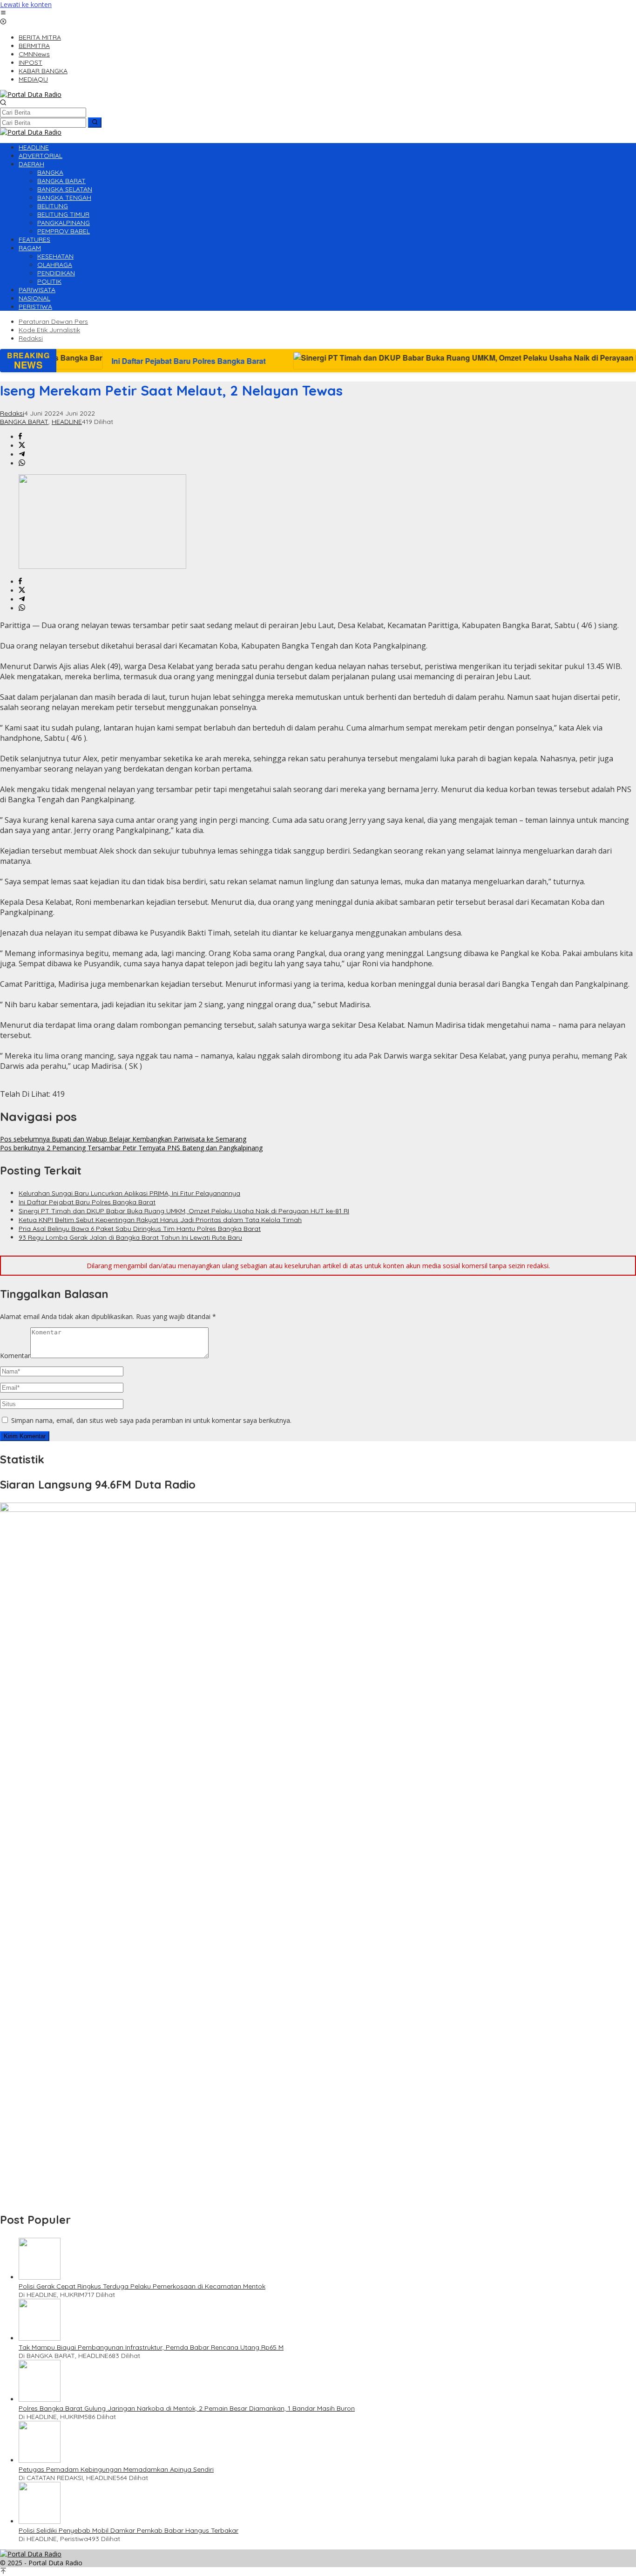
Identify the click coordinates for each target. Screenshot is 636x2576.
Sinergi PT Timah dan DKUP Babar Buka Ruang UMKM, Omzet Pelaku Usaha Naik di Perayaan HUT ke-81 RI (184, 1211)
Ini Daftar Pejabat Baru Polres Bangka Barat (87, 1202)
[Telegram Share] (22, 454)
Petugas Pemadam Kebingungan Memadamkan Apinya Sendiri (116, 2469)
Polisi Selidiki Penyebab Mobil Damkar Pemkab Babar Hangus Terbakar (129, 2530)
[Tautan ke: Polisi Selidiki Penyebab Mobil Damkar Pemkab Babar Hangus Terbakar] (40, 2521)
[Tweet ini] (22, 446)
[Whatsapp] (22, 463)
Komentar (15, 1356)
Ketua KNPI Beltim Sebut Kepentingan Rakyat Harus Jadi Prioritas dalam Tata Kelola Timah (160, 1220)
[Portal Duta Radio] (31, 94)
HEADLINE (67, 422)
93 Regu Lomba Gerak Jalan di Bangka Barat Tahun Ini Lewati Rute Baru (130, 1237)
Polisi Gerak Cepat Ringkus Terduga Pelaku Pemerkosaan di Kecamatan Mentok (142, 2286)
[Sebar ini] (20, 437)
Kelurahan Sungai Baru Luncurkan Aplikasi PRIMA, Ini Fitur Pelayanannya (129, 1193)
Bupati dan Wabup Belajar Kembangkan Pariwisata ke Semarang (123, 1139)
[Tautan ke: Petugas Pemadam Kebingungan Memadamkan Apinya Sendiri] (40, 2460)
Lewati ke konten (26, 4)
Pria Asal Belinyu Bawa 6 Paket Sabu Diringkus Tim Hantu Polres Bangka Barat (140, 1229)
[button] (95, 123)
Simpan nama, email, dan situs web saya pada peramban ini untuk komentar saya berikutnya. (151, 1420)
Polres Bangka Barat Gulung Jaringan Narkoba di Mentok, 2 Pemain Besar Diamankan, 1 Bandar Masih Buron (187, 2408)
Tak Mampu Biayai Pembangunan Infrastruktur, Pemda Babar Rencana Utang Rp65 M (151, 2347)
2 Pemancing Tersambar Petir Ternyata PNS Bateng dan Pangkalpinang (131, 1148)
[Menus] (3, 13)
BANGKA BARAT (24, 422)
